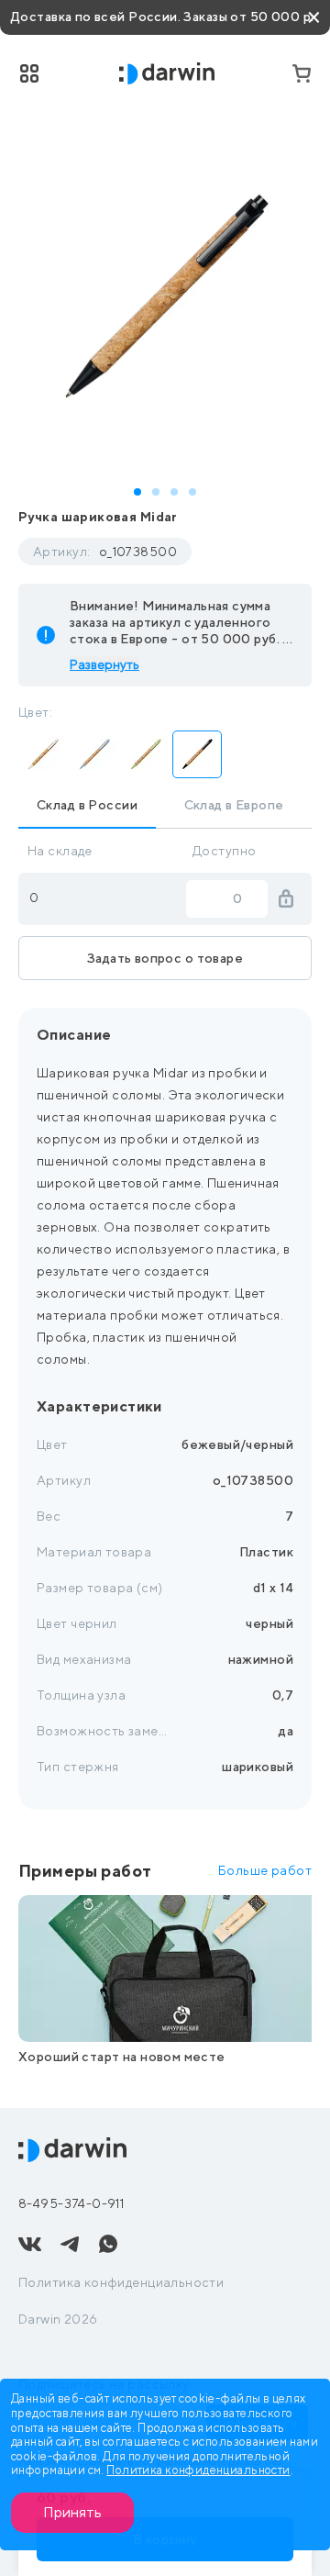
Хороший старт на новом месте (122, 2057)
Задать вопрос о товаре (165, 958)
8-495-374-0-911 (71, 2203)
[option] (165, 298)
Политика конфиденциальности (121, 2282)
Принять (72, 2512)
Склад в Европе (234, 805)
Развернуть (104, 664)
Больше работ (265, 1870)
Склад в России (87, 805)
